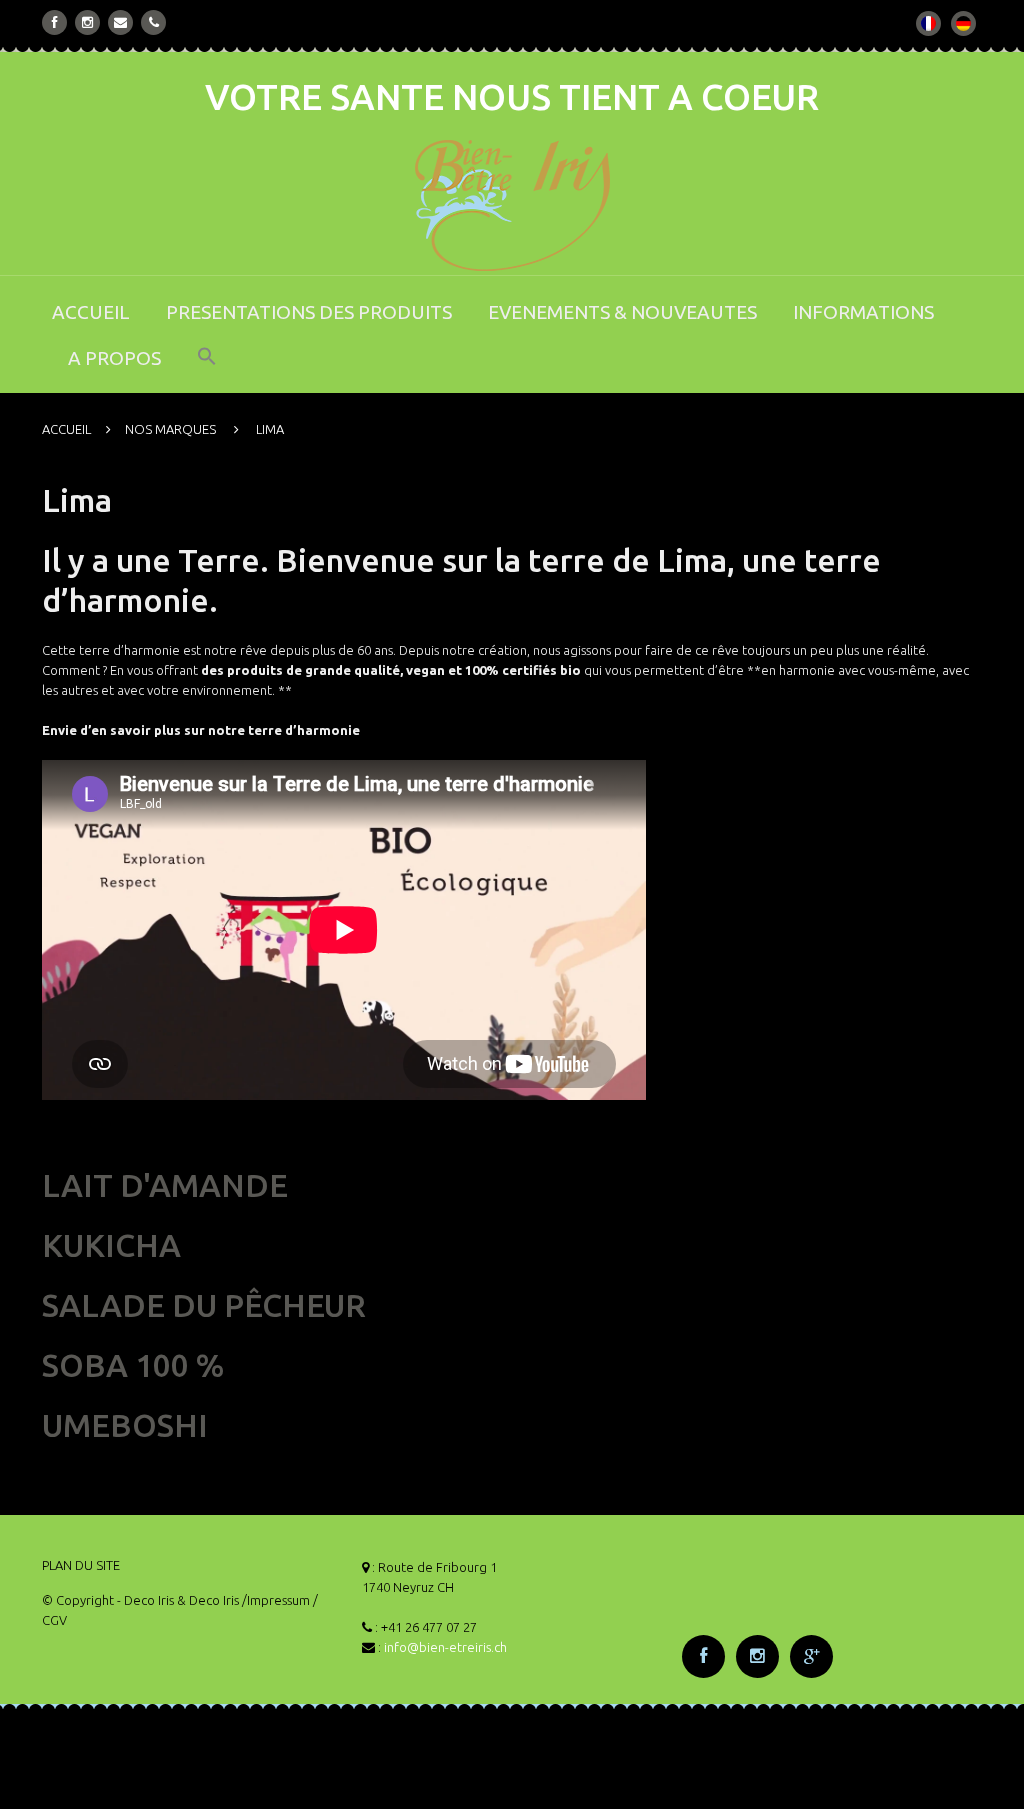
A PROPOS (114, 358)
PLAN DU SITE (81, 1565)
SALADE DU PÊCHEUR (204, 1305)
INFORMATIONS (863, 312)
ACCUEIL (91, 312)
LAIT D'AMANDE (165, 1185)
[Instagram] (87, 22)
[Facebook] (55, 22)
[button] (207, 369)
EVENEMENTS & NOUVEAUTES (622, 312)
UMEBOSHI (125, 1425)
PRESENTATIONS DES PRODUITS (309, 312)
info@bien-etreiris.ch (445, 1647)
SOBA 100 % (133, 1365)
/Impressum (276, 1600)
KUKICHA (111, 1245)
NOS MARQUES (170, 429)
